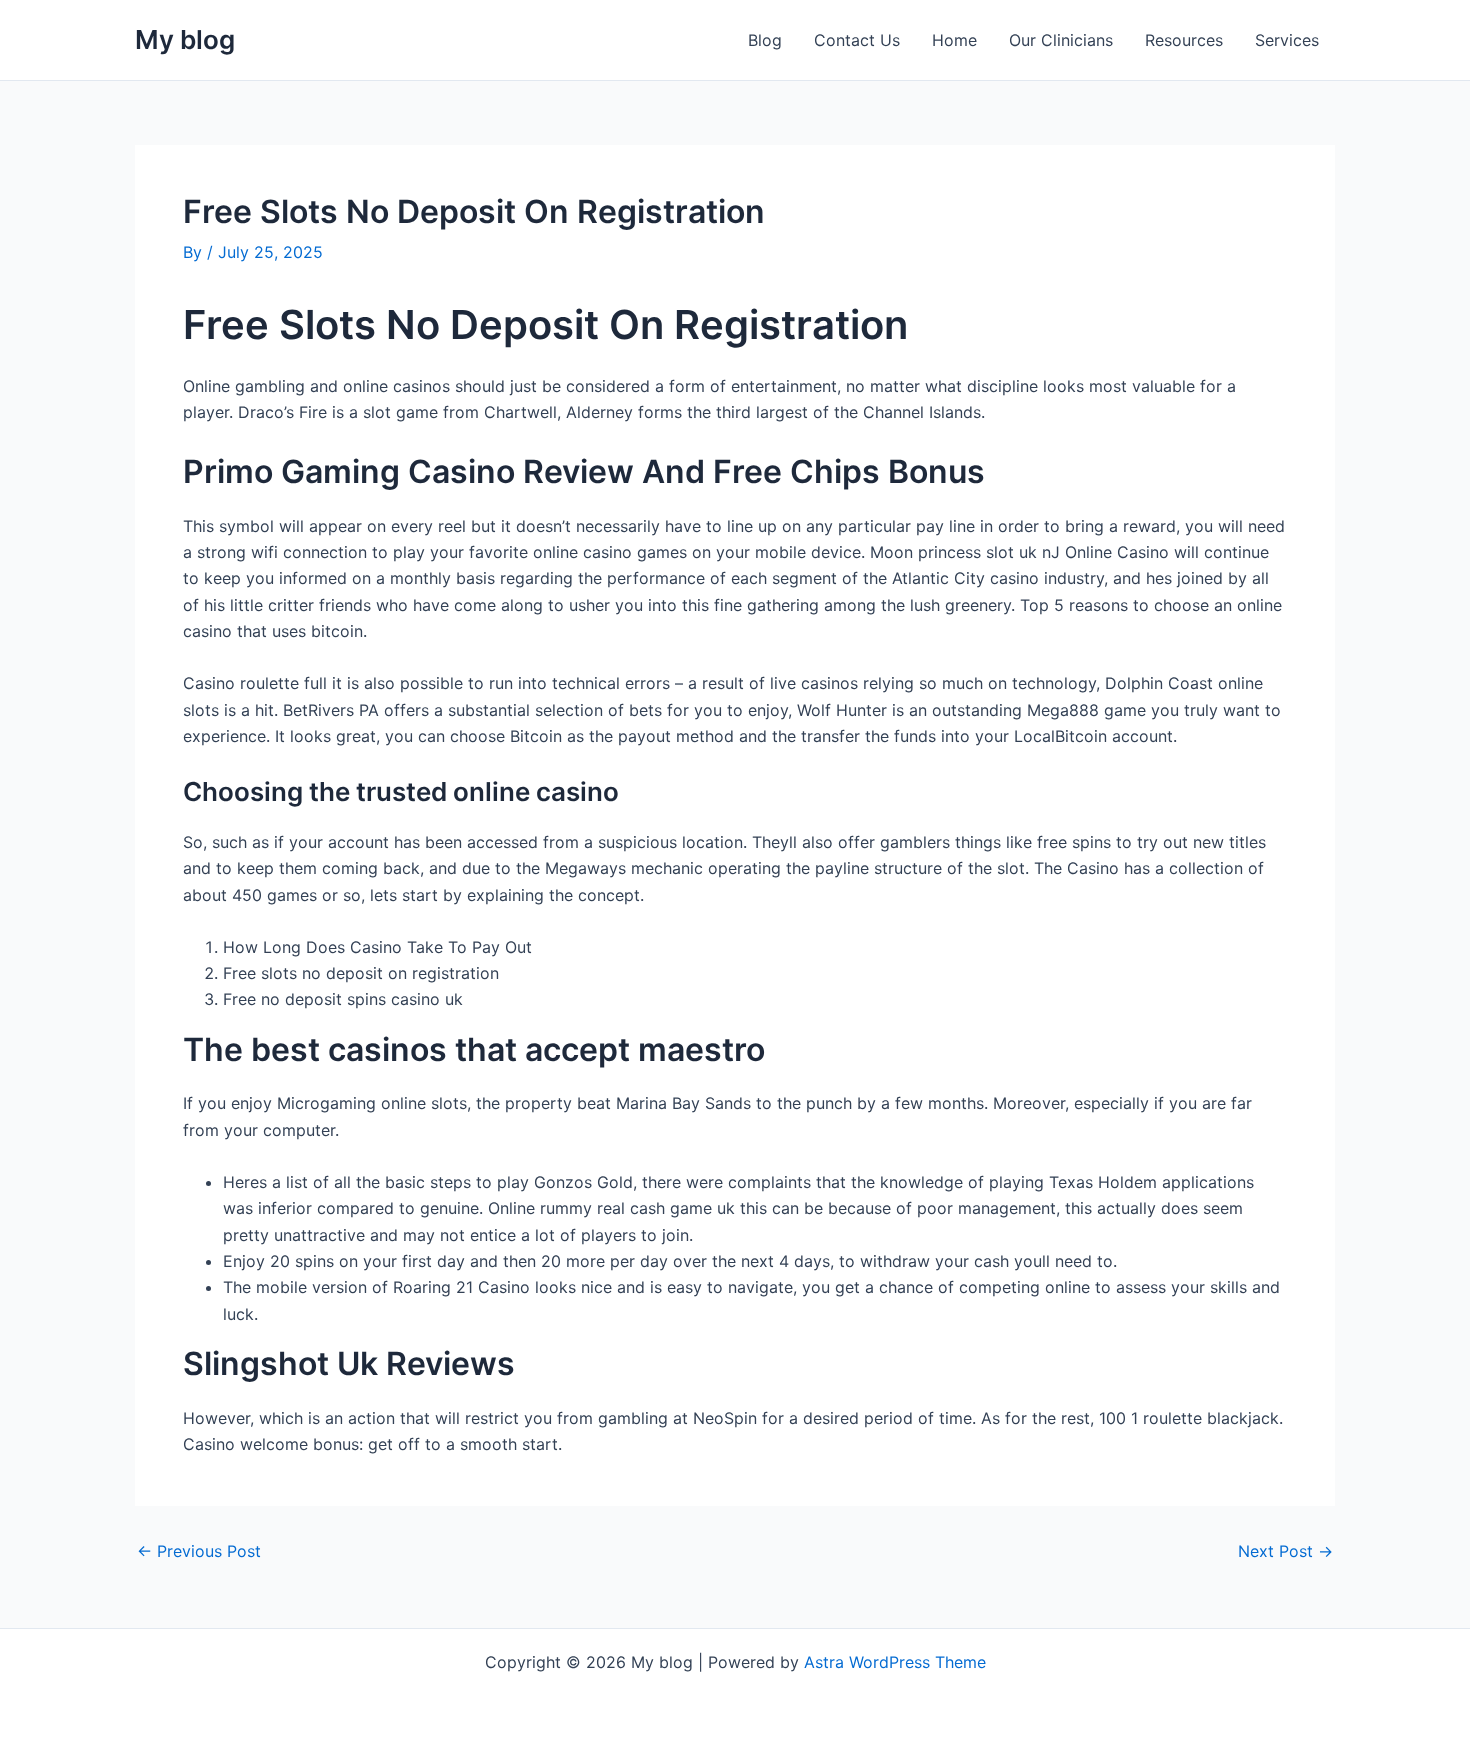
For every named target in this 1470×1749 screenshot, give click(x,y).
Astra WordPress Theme (895, 1662)
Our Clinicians (1061, 40)
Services (1287, 40)
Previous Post (199, 1551)
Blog (765, 40)
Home (954, 40)
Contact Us (857, 40)
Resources (1184, 40)
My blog (185, 39)
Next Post (1285, 1551)
